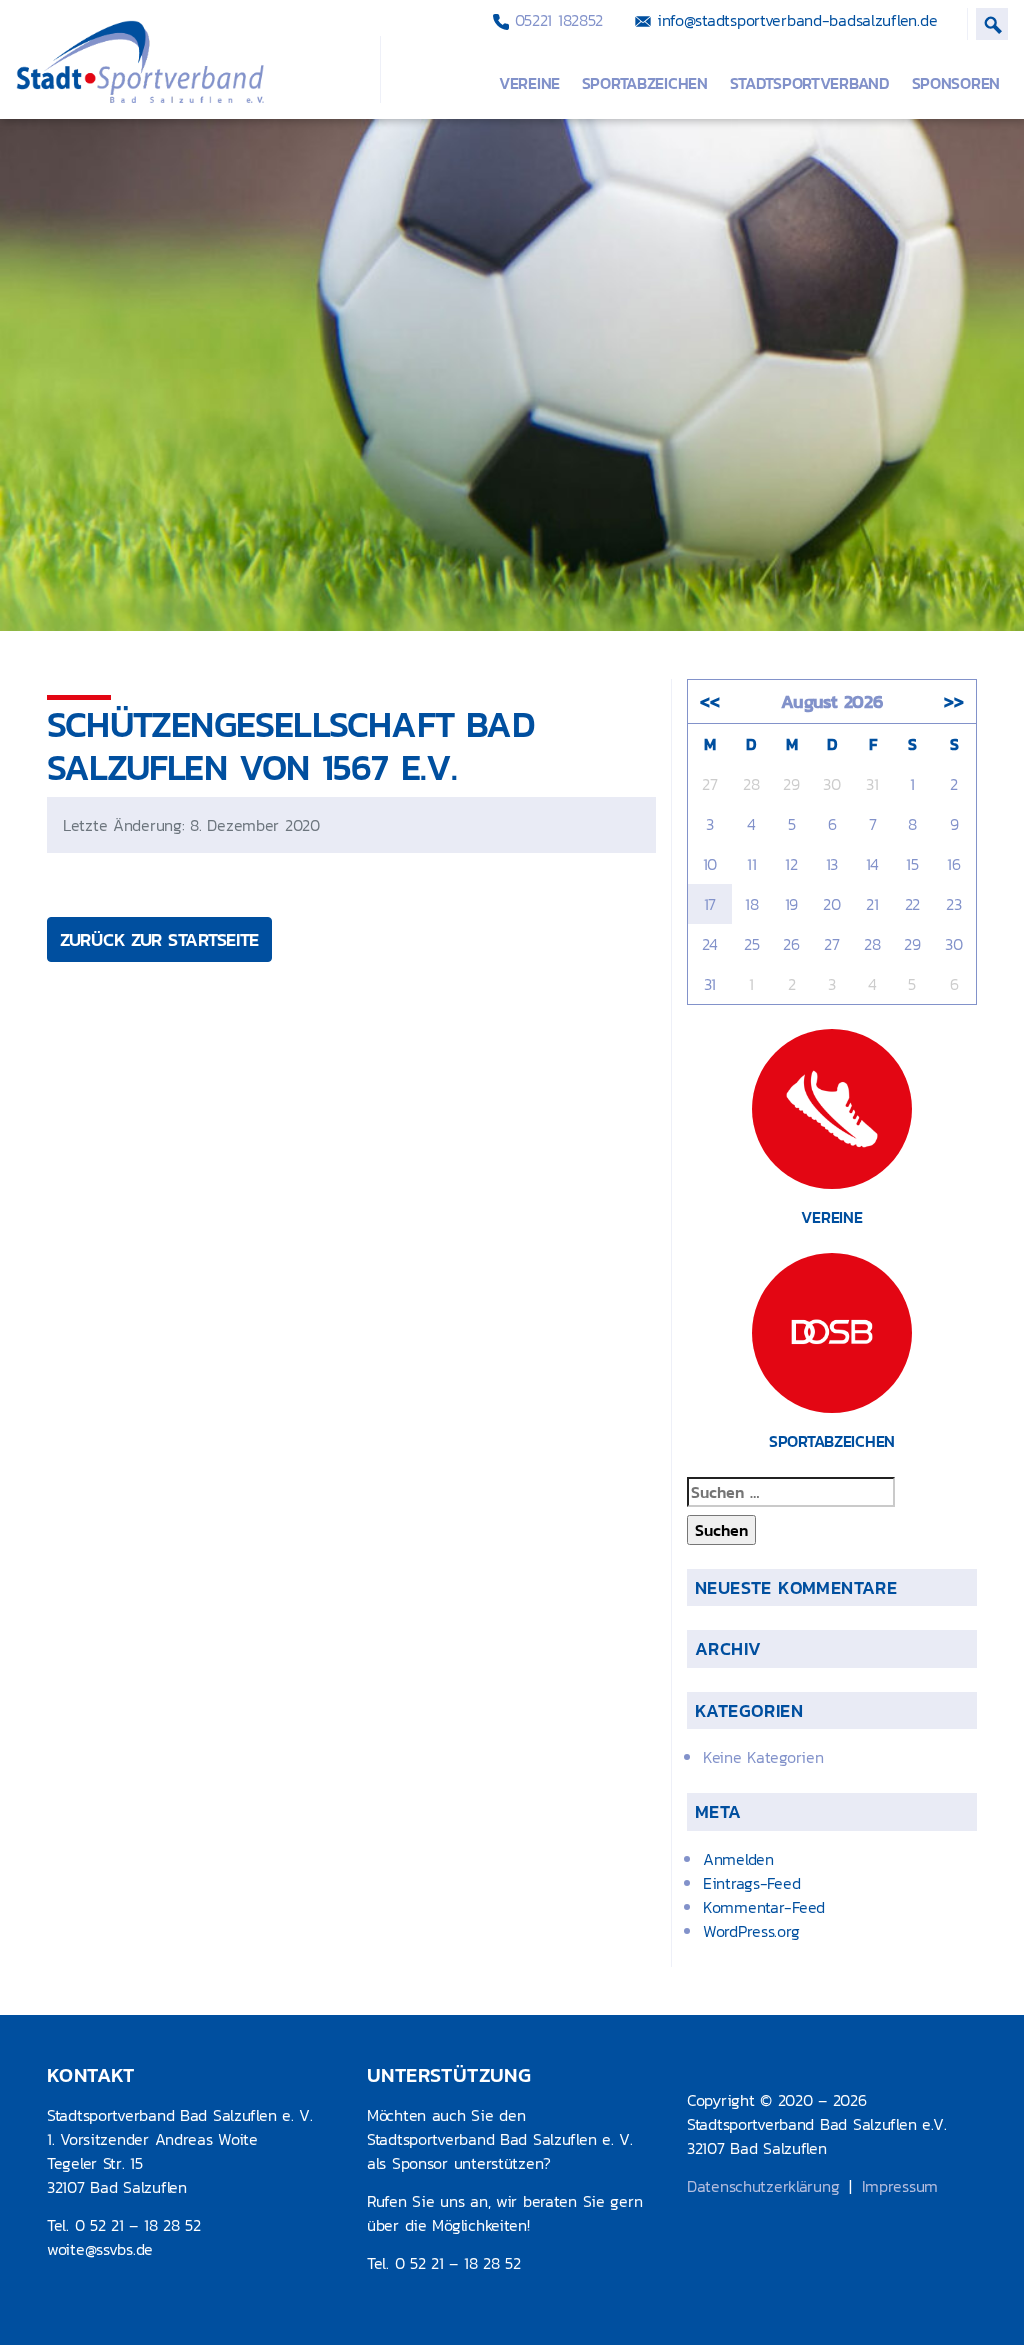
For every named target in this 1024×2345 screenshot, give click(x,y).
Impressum (900, 2186)
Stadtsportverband (810, 83)
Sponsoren (956, 83)
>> (953, 701)
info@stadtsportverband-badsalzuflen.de (794, 20)
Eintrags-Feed (751, 1883)
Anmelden (738, 1859)
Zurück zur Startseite (159, 939)
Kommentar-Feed (764, 1907)
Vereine (529, 83)
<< (709, 701)
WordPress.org (751, 1931)
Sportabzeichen (645, 83)
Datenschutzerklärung (763, 2186)
